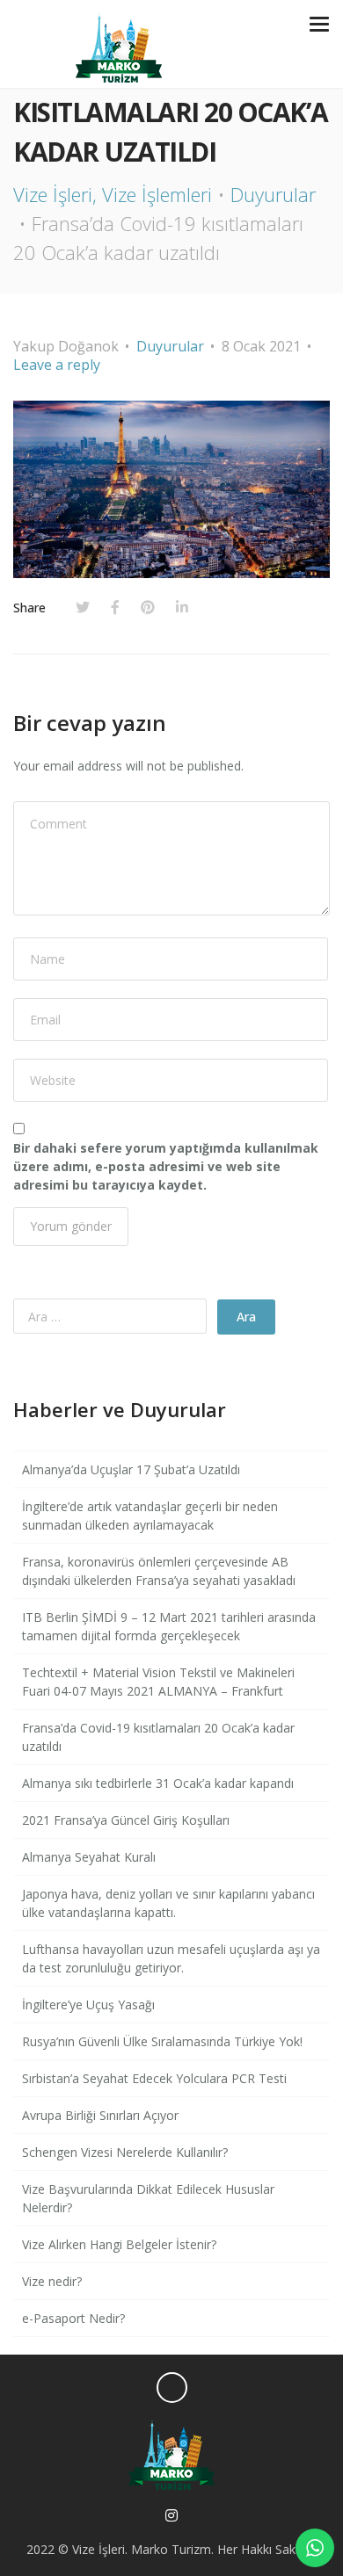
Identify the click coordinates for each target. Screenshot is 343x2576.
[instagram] (171, 2516)
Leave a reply (57, 365)
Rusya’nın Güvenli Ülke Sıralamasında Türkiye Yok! (162, 2041)
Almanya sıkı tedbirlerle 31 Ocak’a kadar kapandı (158, 1783)
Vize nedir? (52, 2281)
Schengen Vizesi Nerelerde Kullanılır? (125, 2152)
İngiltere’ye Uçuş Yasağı (88, 2004)
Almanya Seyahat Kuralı (89, 1857)
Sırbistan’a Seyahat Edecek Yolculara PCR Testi (154, 2078)
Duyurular (273, 194)
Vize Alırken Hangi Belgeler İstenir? (119, 2244)
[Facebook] (115, 607)
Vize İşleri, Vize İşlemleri (113, 194)
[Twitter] (83, 607)
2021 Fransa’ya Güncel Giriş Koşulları (126, 1820)
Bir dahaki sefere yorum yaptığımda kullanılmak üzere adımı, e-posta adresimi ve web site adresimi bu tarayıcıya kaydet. (166, 1166)
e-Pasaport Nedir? (73, 2318)
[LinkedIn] (182, 607)
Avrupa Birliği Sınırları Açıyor (100, 2115)
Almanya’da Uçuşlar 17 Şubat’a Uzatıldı (131, 1469)
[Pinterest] (148, 607)
